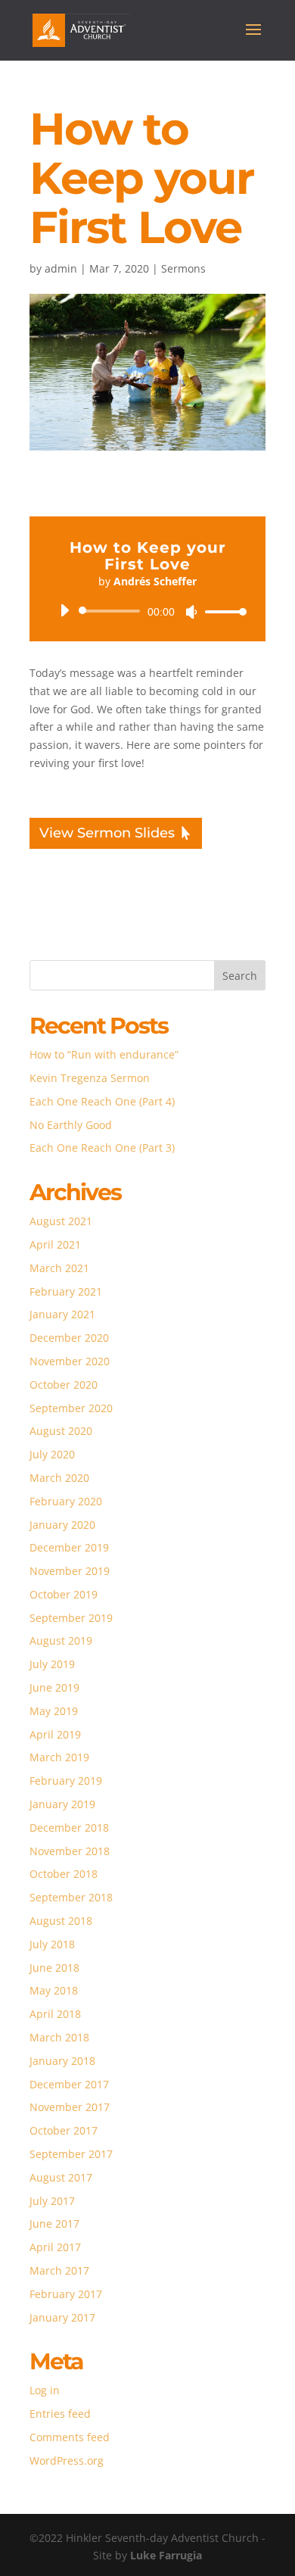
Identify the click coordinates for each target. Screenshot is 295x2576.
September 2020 (71, 1408)
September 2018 (71, 1897)
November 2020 (70, 1361)
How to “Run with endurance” (104, 1054)
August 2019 (61, 1640)
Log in (45, 2390)
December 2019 (69, 1547)
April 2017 (55, 2247)
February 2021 (66, 1291)
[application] (147, 611)
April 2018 (55, 2014)
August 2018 (61, 1921)
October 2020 (64, 1385)
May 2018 (54, 1990)
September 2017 (71, 2154)
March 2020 (59, 1478)
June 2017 (54, 2224)
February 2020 (66, 1501)
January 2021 (62, 1314)
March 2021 (59, 1268)
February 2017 (66, 2294)
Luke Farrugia (166, 2555)
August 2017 (61, 2177)
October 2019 (64, 1594)
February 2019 (66, 1781)
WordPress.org (67, 2461)
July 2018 (52, 1944)
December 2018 (69, 1828)
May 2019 (54, 1711)
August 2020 (61, 1431)
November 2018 (70, 1851)
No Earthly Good (71, 1125)
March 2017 (59, 2270)
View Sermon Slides (107, 833)
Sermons (183, 268)
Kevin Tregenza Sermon (90, 1078)
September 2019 (71, 1618)
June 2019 (54, 1687)
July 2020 (52, 1454)
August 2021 (61, 1221)
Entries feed (60, 2414)
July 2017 (52, 2201)
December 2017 (69, 2084)
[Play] (64, 610)
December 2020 (69, 1338)
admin (61, 268)
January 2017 (62, 2317)
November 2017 (70, 2107)
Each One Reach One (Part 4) (102, 1101)
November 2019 (70, 1571)
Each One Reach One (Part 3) (102, 1148)
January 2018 (62, 2061)
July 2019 (52, 1664)
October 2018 (64, 1874)
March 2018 (59, 2037)
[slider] (222, 611)
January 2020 (62, 1525)
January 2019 (62, 1804)
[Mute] (191, 612)
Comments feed (70, 2437)
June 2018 (54, 1968)
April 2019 (55, 1734)
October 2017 (64, 2130)
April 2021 (55, 1244)
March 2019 (59, 1757)
